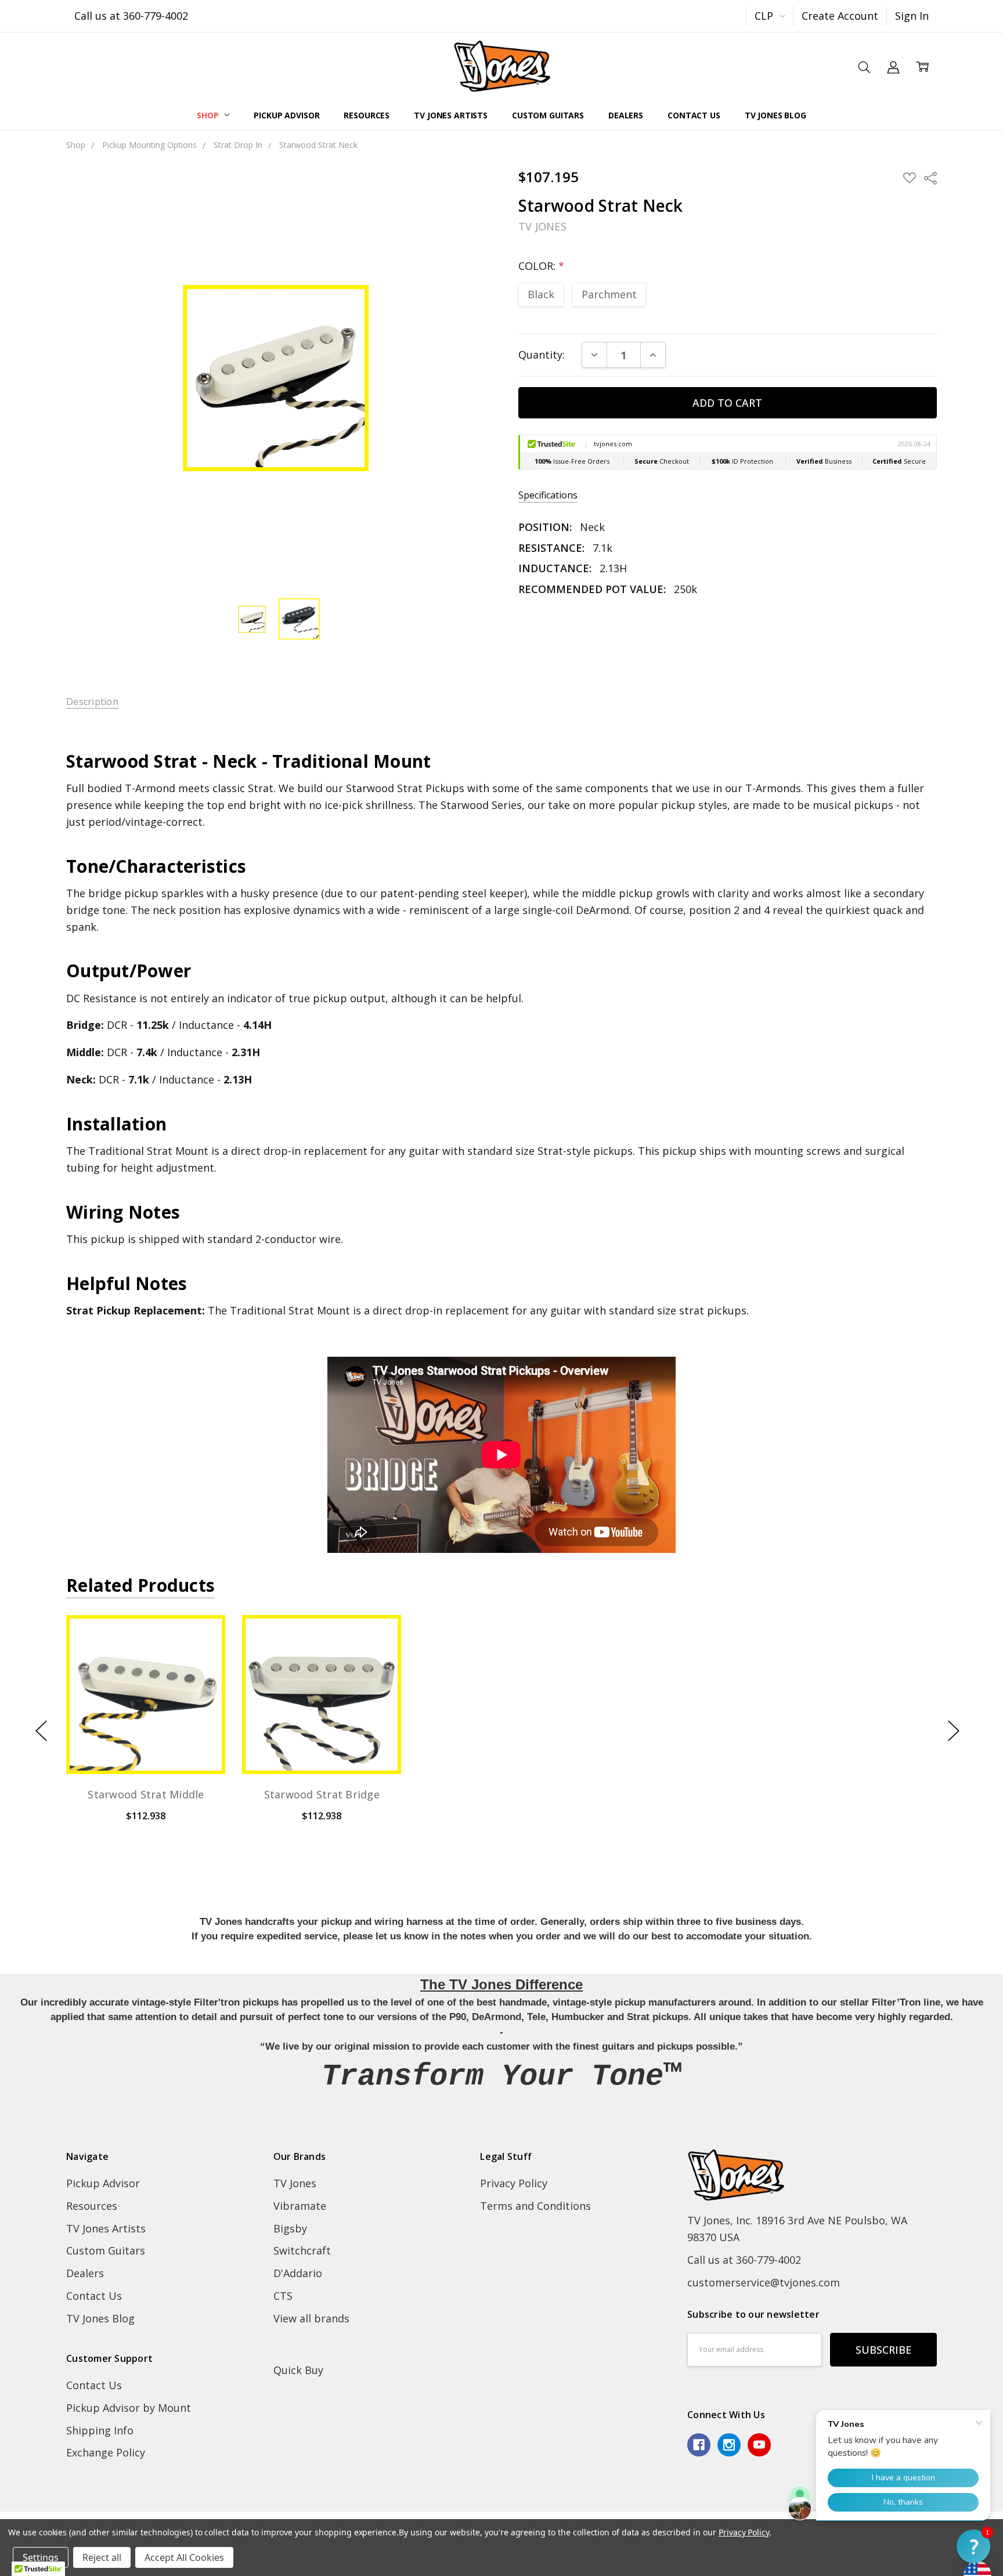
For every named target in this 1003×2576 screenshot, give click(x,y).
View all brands (311, 2318)
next (954, 1731)
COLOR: (541, 266)
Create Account (840, 16)
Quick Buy (298, 2370)
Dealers (626, 115)
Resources (367, 115)
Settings (41, 2557)
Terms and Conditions (535, 2206)
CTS (283, 2296)
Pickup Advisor (286, 115)
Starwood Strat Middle (146, 1794)
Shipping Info (100, 2430)
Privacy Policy (514, 2183)
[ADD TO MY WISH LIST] (200, 1660)
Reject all (102, 2557)
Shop (209, 115)
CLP (765, 16)
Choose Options (146, 1743)
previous (41, 1731)
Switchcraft (302, 2250)
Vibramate (300, 2206)
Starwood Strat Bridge (321, 1794)
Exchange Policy (106, 2452)
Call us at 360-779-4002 (131, 16)
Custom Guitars (548, 115)
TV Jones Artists (451, 115)
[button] (973, 2546)
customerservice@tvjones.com (764, 2282)
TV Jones (295, 2183)
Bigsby (290, 2228)
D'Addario (298, 2273)
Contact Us (694, 115)
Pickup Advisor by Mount (129, 2408)
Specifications (548, 495)
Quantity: (542, 355)
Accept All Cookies (184, 2557)
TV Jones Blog (775, 115)
